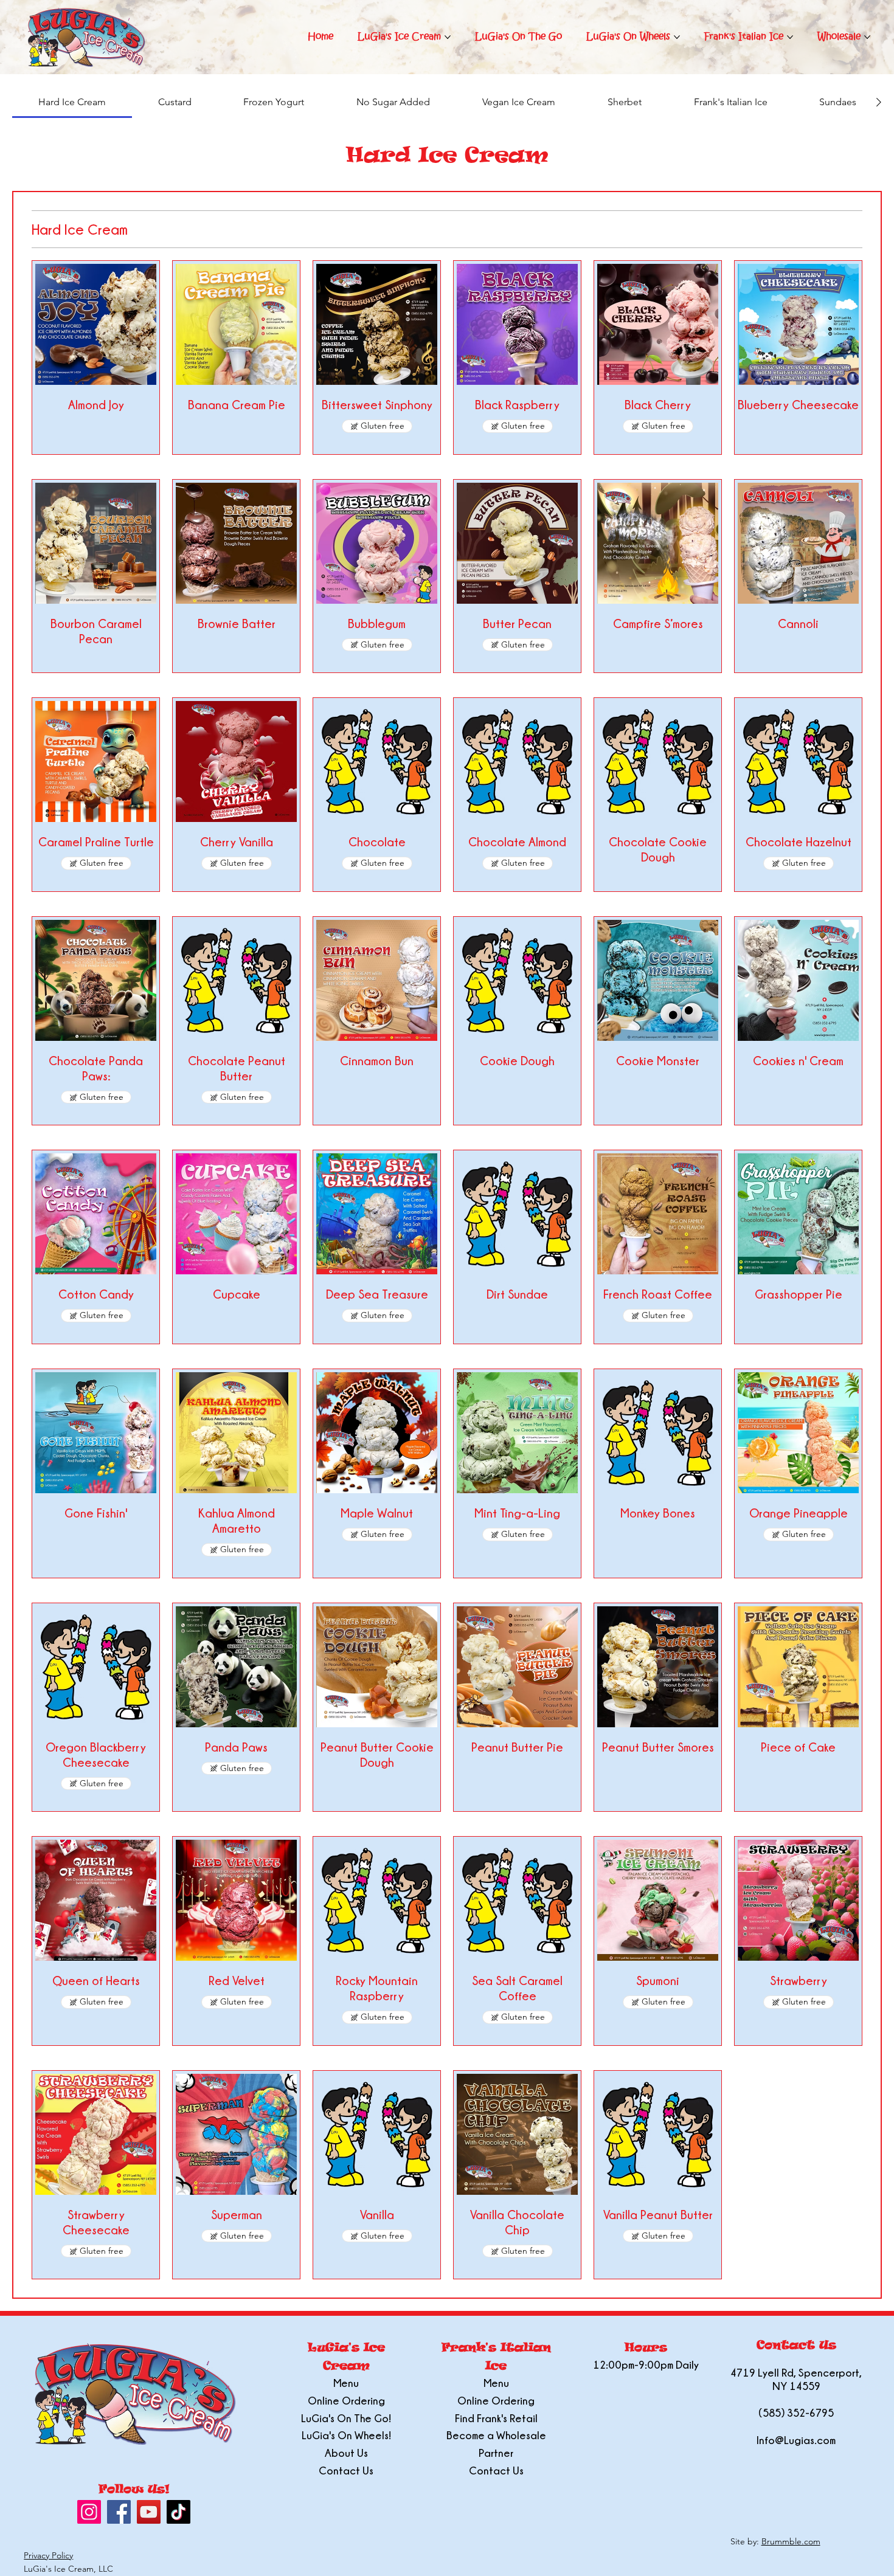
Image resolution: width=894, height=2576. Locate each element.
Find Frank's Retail (496, 2418)
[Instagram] (89, 2512)
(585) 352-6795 (796, 2413)
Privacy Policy (48, 2555)
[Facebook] (119, 2512)
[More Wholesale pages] (867, 37)
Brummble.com (791, 2541)
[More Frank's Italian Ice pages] (790, 37)
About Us (346, 2453)
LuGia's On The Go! (346, 2418)
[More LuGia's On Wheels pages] (677, 37)
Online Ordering (346, 2401)
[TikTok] (178, 2512)
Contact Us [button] (346, 2471)
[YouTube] (149, 2512)
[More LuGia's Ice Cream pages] (448, 37)
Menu (346, 2383)
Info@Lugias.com (796, 2440)
